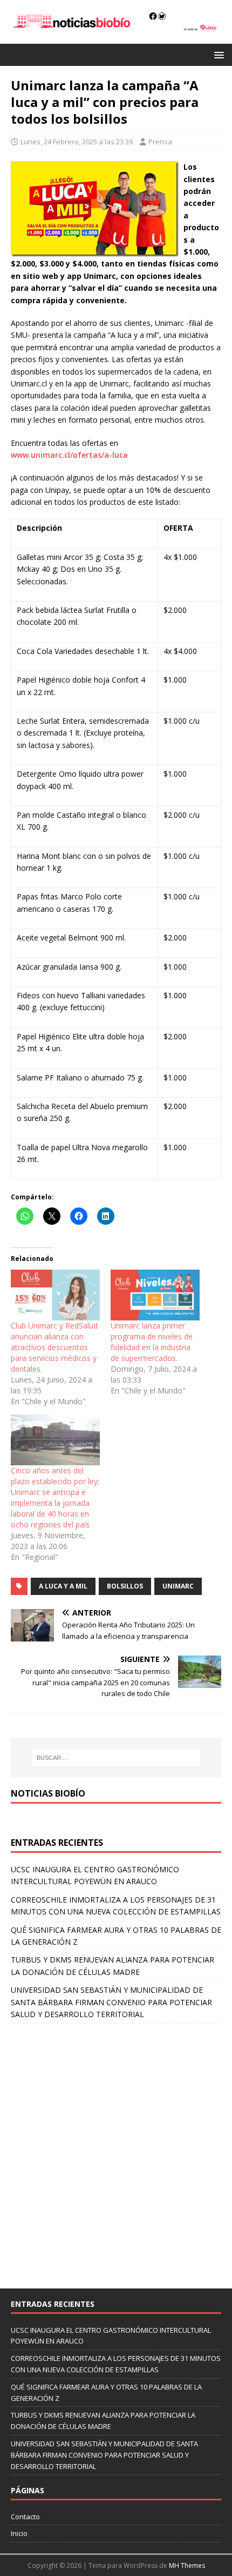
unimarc (178, 1586)
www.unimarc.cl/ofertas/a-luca (69, 455)
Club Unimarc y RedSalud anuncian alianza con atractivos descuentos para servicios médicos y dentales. (54, 1347)
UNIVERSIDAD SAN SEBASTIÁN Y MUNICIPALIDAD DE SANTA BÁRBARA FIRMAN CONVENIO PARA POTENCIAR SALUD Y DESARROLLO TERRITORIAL (111, 2002)
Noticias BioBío (48, 1793)
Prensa (160, 142)
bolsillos (125, 1586)
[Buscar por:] (116, 1758)
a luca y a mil (63, 1586)
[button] (217, 54)
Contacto (25, 2517)
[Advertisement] (116, 2151)
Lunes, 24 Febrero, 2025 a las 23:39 (77, 142)
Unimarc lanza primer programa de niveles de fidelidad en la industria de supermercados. (152, 1342)
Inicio (19, 2533)
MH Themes (187, 2565)
